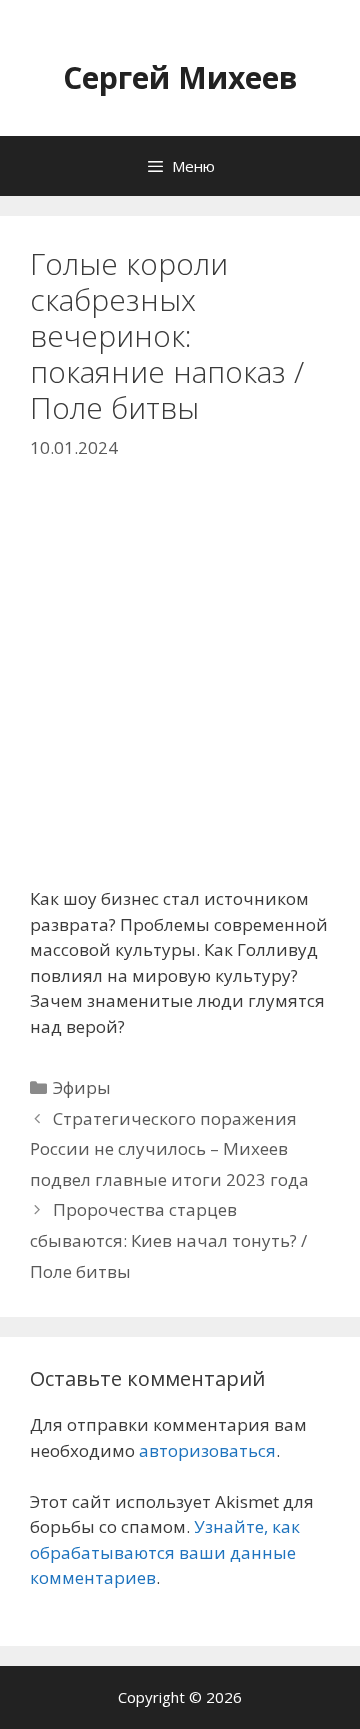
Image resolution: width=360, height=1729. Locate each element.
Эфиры (82, 1087)
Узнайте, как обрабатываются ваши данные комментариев (165, 1552)
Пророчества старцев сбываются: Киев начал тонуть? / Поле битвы (168, 1240)
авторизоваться (207, 1450)
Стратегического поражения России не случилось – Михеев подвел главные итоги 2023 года (169, 1149)
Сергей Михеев (180, 77)
